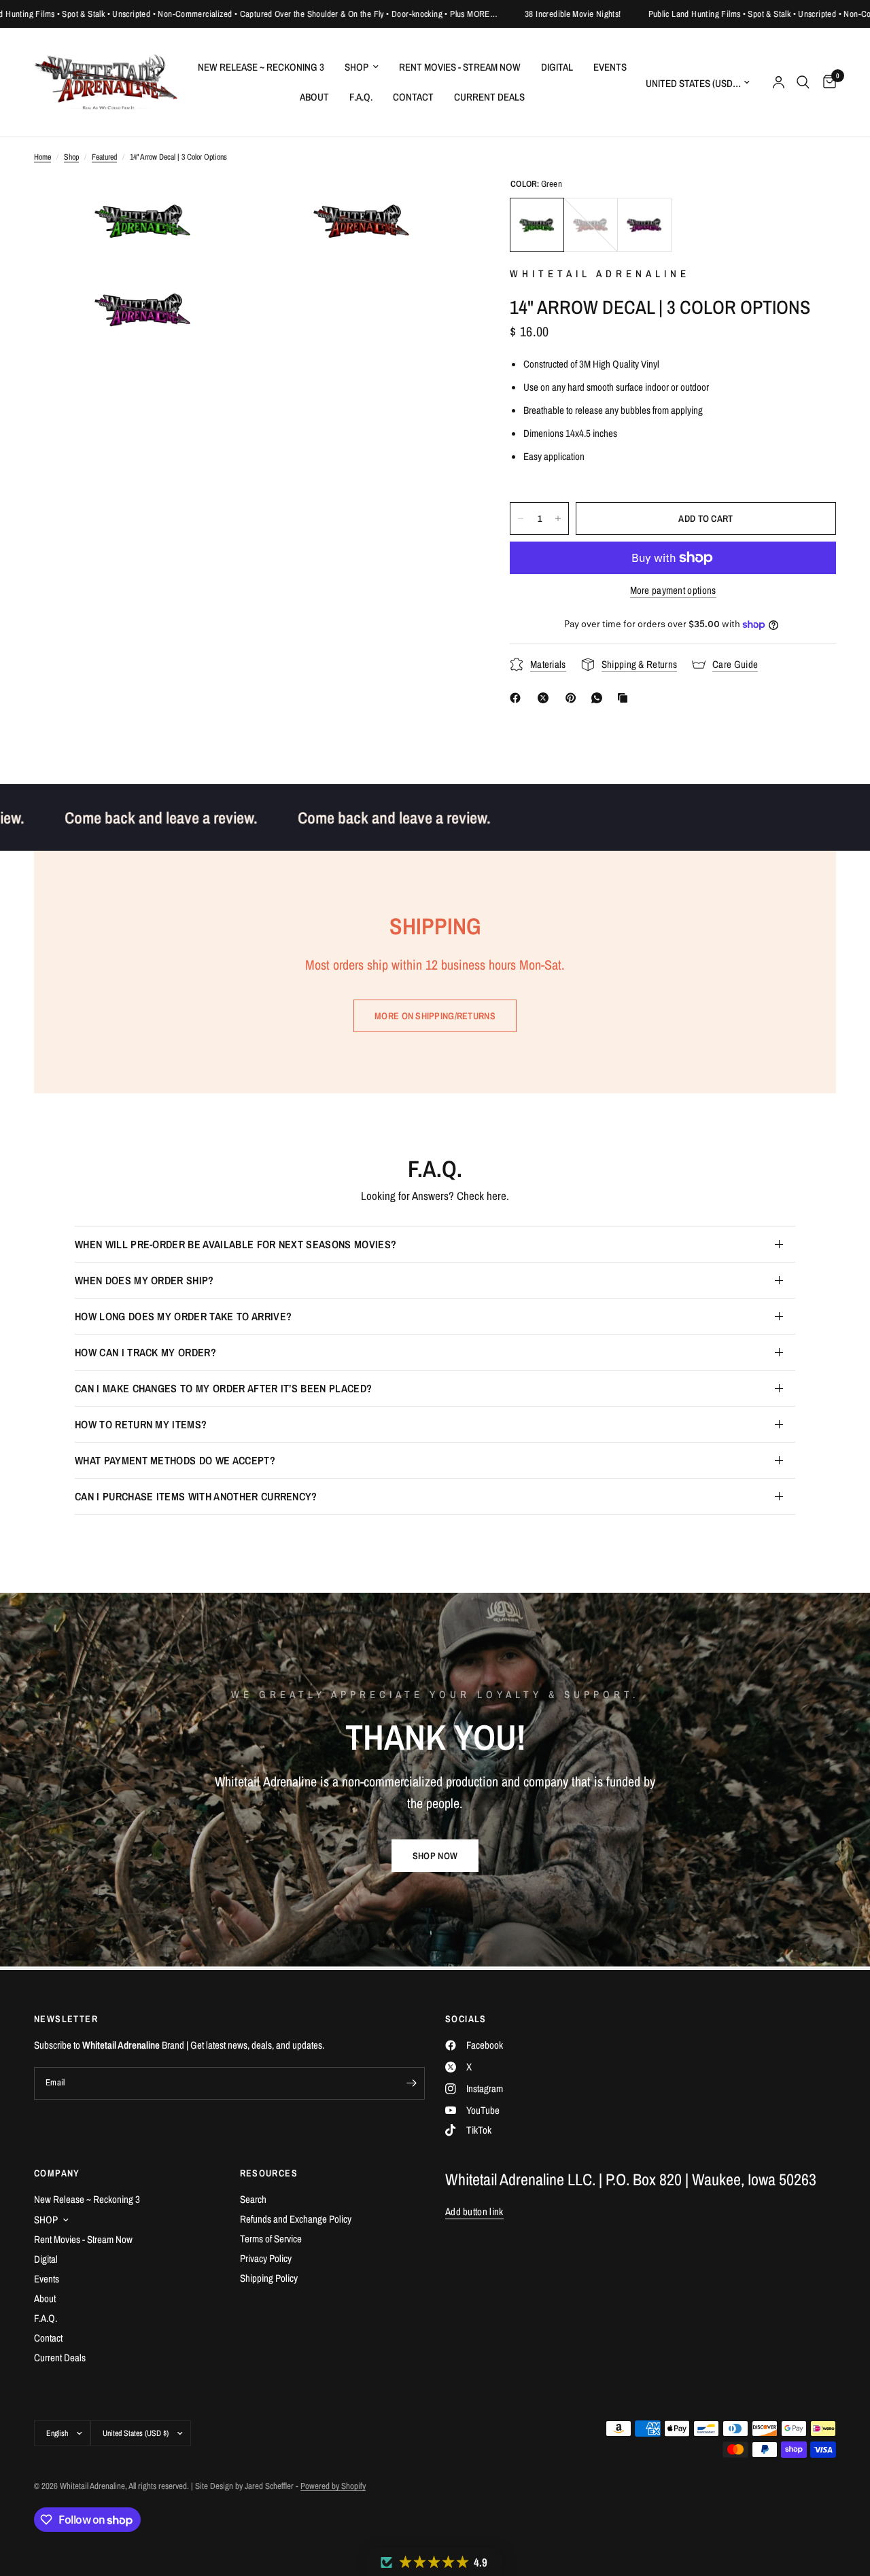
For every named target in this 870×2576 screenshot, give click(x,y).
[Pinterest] (574, 698)
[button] (435, 1856)
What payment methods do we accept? (175, 1460)
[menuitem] (261, 67)
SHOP (356, 67)
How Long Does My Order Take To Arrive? (183, 1316)
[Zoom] (222, 206)
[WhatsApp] (599, 698)
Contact (413, 97)
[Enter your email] (411, 2083)
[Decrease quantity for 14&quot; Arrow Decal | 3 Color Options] (521, 518)
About (314, 97)
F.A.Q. (361, 97)
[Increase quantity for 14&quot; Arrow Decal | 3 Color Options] (558, 518)
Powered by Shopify (333, 2486)
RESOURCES (269, 2173)
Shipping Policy (269, 2278)
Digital (557, 67)
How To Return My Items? (141, 1424)
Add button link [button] (474, 2211)
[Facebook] (518, 698)
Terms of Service (271, 2239)
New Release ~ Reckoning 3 (261, 67)
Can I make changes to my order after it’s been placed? (223, 1388)
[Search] (803, 82)
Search (253, 2199)
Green (537, 225)
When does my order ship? (144, 1280)
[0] (826, 82)
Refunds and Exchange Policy (296, 2219)
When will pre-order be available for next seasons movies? (236, 1244)
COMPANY (57, 2173)
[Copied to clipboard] (625, 698)
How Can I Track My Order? (145, 1352)
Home (42, 157)
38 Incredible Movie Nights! (502, 14)
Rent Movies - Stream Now (460, 67)
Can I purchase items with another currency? (196, 1496)
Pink (644, 225)
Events (610, 67)
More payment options (673, 590)
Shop (71, 157)
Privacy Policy (266, 2258)
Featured (104, 157)
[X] (546, 698)
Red (591, 225)
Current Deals (489, 97)
